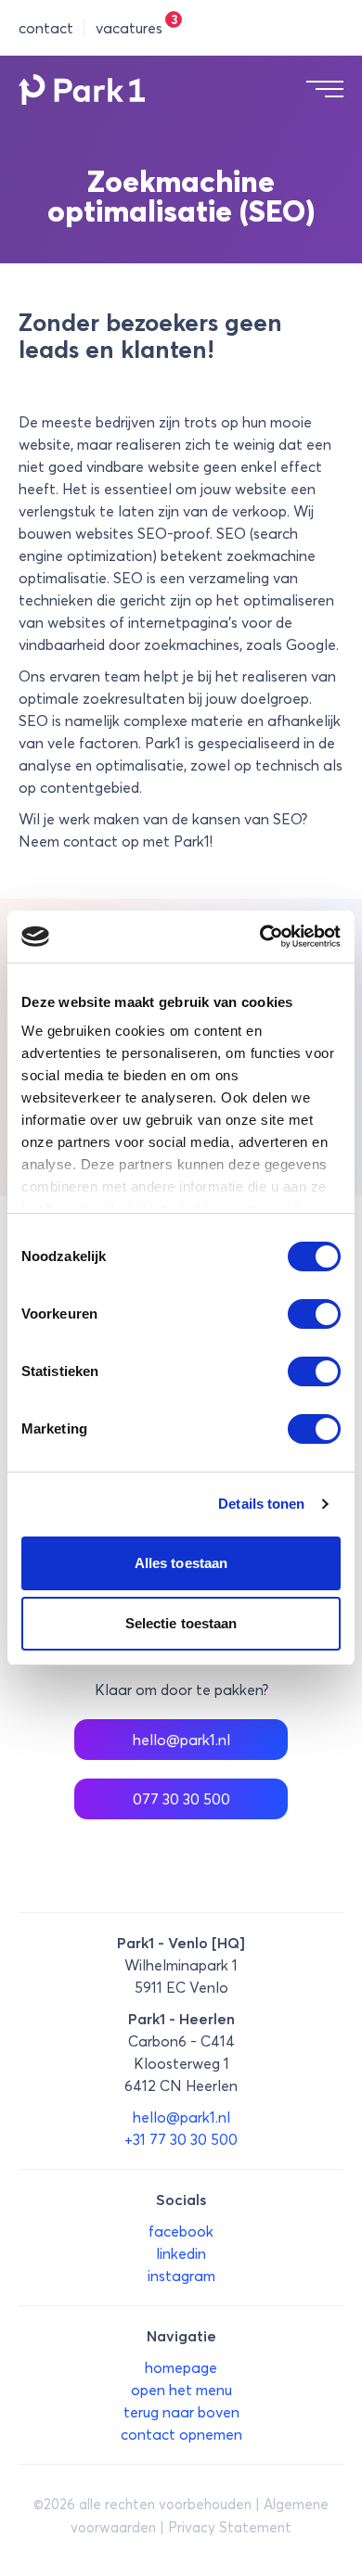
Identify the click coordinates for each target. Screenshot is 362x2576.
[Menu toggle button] (325, 89)
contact (46, 28)
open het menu (181, 2390)
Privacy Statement (230, 2527)
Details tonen (261, 1504)
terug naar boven (181, 2412)
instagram (181, 2276)
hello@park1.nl (181, 1740)
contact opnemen (181, 2434)
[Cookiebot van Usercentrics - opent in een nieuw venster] (260, 937)
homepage (181, 2367)
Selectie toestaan (181, 1623)
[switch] (314, 1314)
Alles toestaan (181, 1563)
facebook (181, 2231)
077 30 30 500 (181, 1799)
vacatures (129, 28)
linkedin (181, 2253)
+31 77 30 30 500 (181, 2139)
